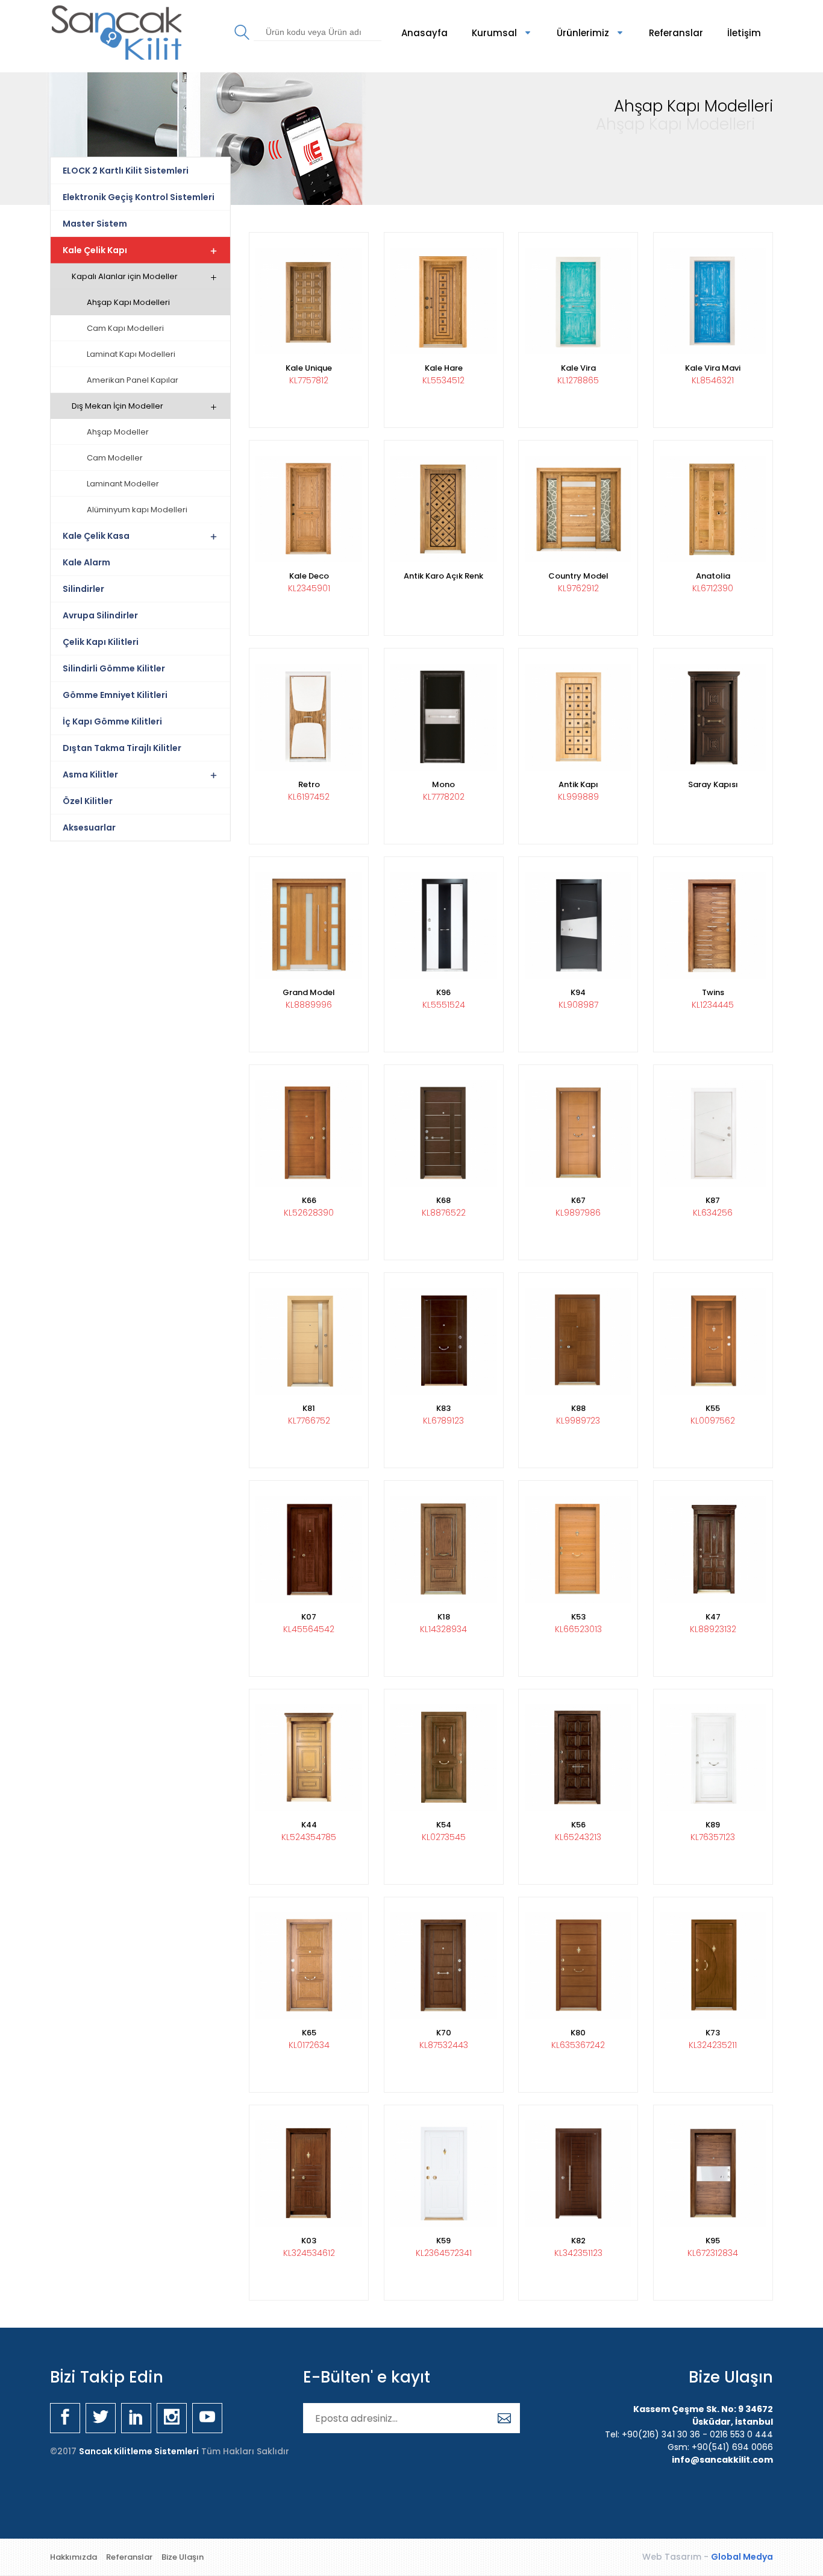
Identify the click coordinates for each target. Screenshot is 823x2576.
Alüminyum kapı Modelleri (137, 510)
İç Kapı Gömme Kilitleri (112, 721)
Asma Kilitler (90, 774)
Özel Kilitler (88, 801)
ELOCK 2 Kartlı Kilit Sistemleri (126, 171)
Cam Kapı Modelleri (125, 328)
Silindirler (83, 589)
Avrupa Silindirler (100, 615)
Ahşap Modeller (118, 432)
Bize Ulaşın (183, 2557)
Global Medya (742, 2557)
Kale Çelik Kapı (95, 250)
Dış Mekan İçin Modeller (117, 406)
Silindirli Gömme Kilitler (114, 668)
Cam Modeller (115, 458)
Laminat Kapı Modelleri (131, 354)
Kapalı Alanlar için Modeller (125, 276)
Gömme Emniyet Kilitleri (115, 695)
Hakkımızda (74, 2557)
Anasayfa (424, 33)
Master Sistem (95, 224)
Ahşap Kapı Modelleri (128, 302)
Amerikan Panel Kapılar (133, 380)
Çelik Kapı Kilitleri (101, 642)
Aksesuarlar (89, 828)
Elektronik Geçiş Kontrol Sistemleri (139, 197)
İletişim (744, 33)
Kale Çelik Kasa (96, 536)
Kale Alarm (86, 562)
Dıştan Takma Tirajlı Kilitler (122, 748)
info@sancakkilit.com (722, 2460)
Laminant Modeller (123, 484)
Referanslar (676, 33)
